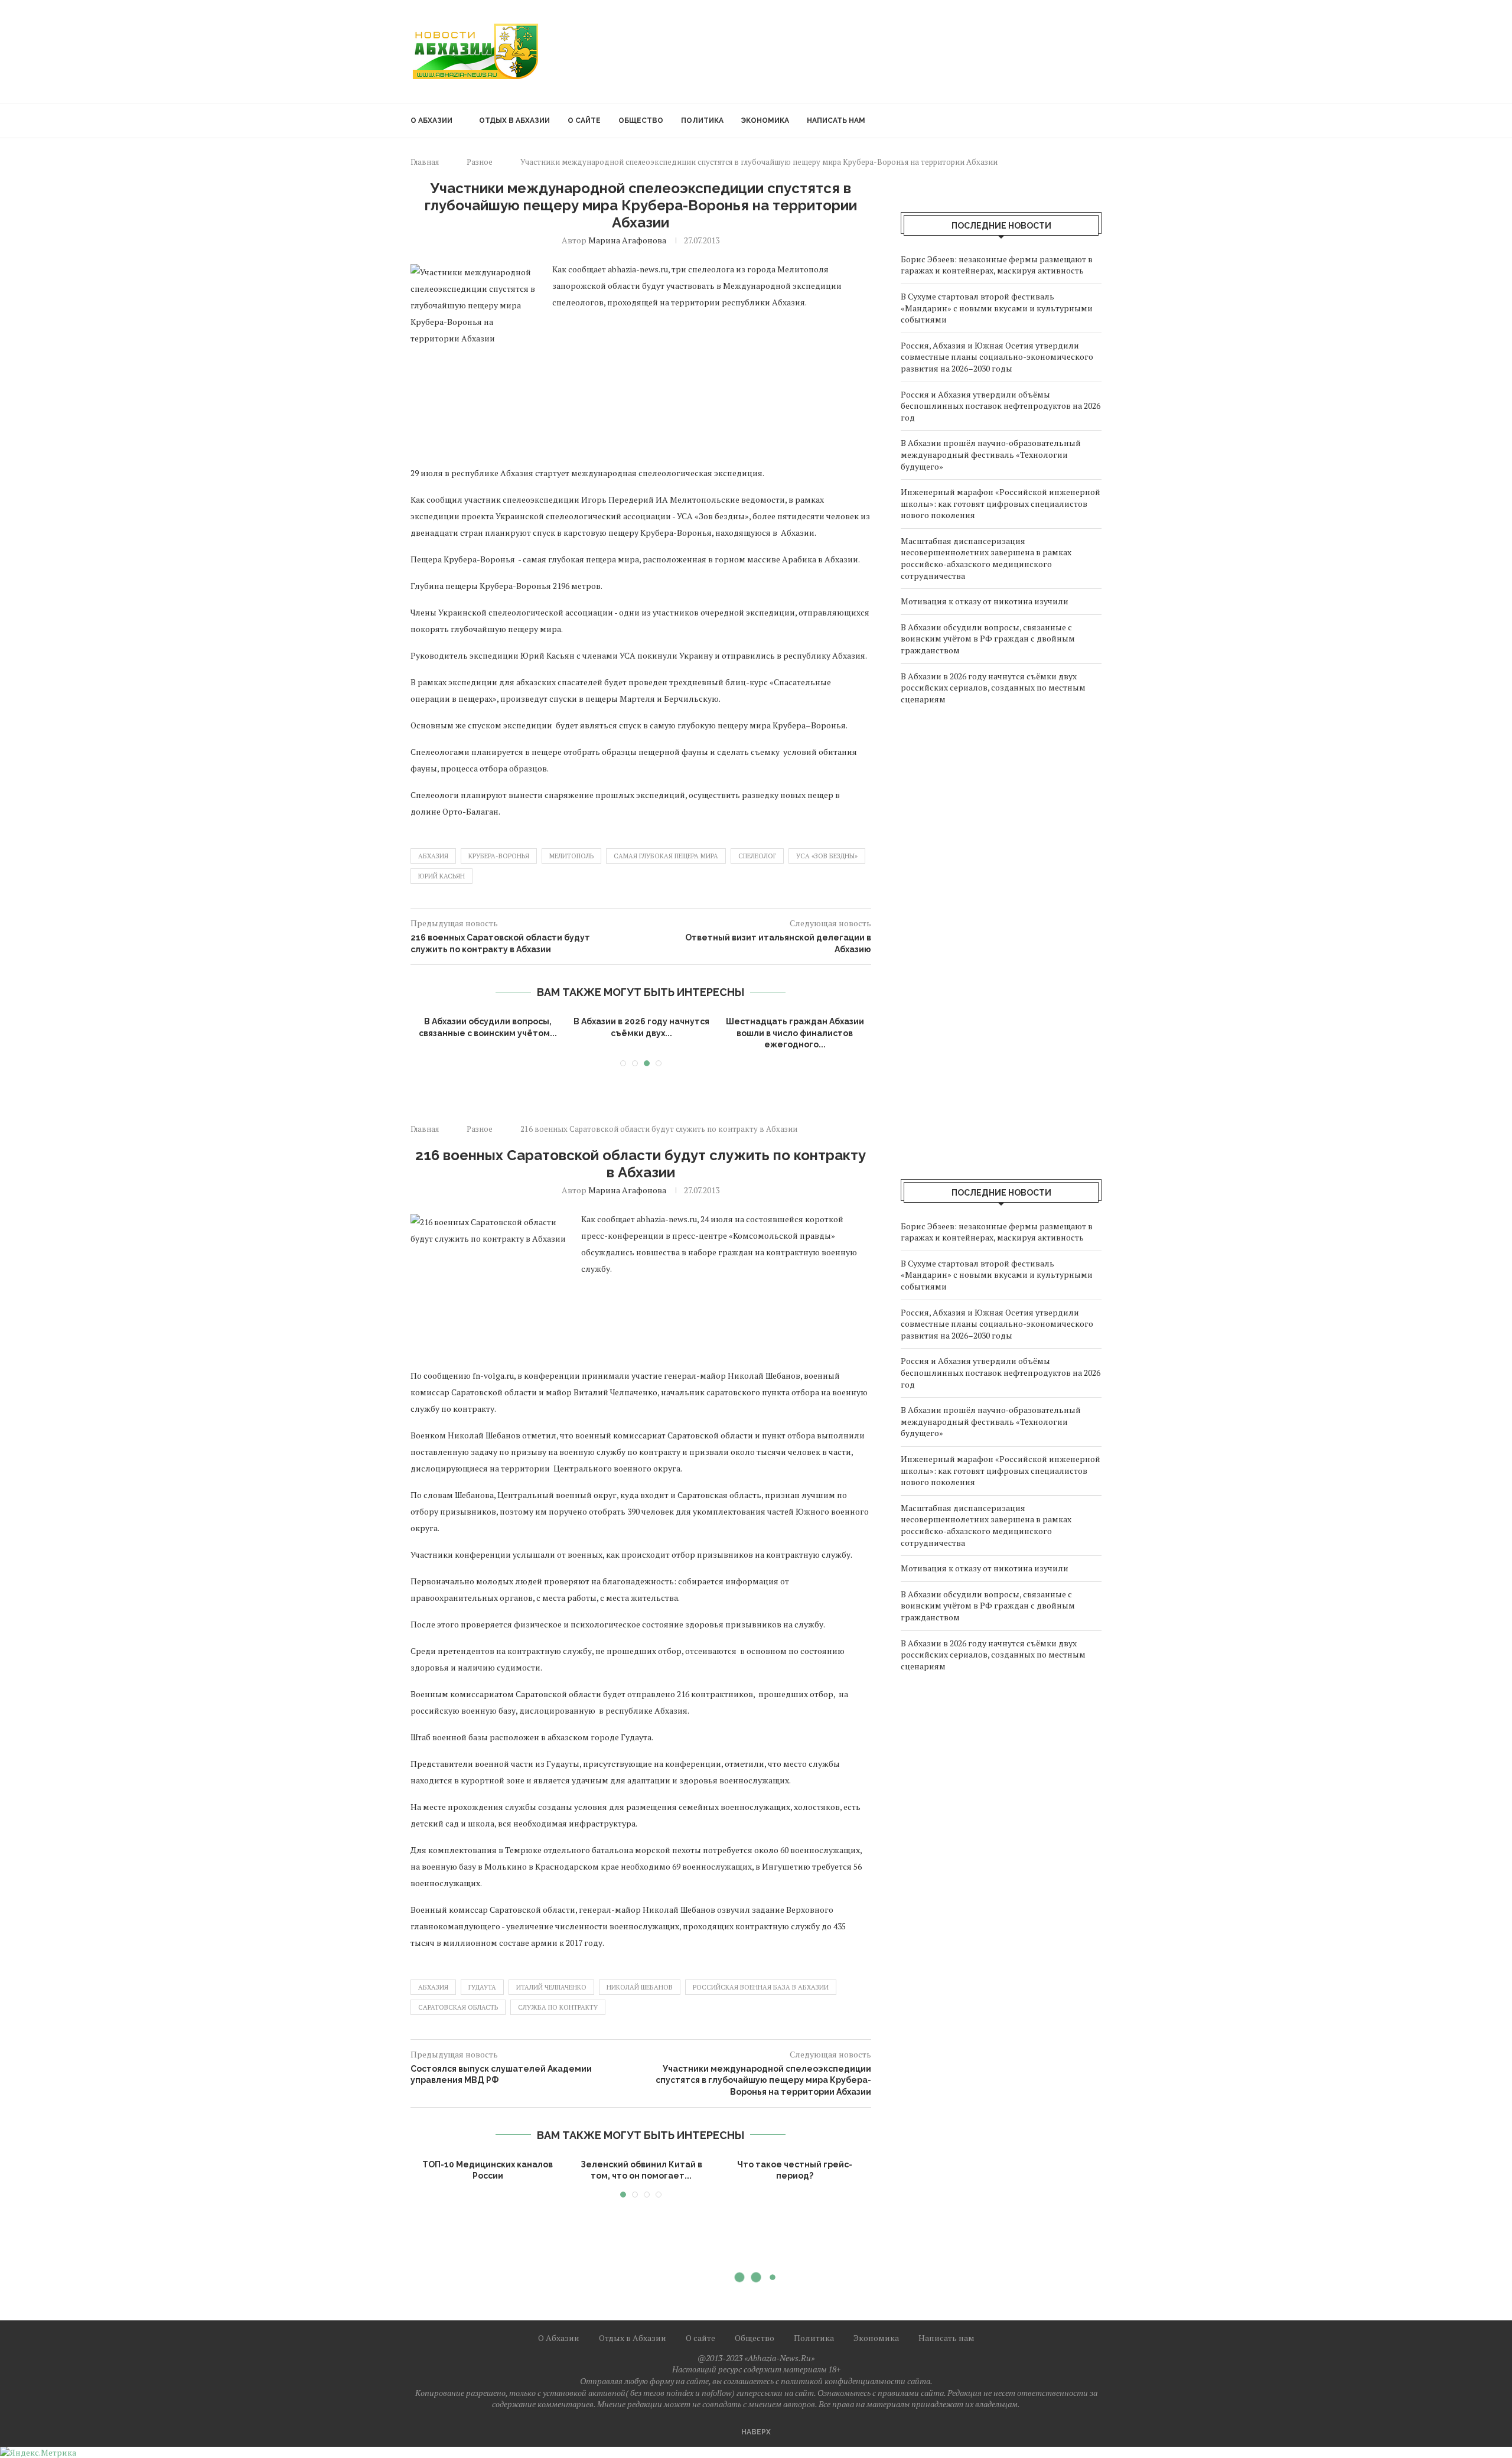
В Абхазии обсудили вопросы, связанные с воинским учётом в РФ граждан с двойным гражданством (988, 639)
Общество (641, 121)
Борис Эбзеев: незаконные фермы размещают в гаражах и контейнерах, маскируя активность (997, 265)
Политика (702, 121)
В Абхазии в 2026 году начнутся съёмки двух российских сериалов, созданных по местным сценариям (993, 688)
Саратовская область (458, 2007)
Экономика (765, 121)
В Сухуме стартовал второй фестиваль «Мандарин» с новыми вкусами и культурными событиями (997, 308)
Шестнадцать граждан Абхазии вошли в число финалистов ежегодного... (795, 1033)
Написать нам (836, 121)
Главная (425, 162)
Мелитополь (571, 856)
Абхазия (433, 856)
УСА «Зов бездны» (827, 856)
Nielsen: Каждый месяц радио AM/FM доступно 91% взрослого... (641, 2176)
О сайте (584, 121)
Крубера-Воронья (499, 856)
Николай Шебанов (640, 1987)
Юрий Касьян (441, 876)
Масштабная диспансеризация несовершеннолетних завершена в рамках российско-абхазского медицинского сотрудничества (986, 558)
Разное (480, 162)
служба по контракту (558, 2007)
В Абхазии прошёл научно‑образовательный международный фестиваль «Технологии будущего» (991, 454)
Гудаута (482, 1987)
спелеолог (757, 856)
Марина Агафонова (627, 240)
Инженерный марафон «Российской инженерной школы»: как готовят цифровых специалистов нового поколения (1001, 503)
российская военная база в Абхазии (761, 1987)
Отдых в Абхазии (514, 121)
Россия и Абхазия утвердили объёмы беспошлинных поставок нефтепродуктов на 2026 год (1001, 406)
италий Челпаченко (551, 1987)
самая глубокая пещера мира (666, 856)
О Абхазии (431, 121)
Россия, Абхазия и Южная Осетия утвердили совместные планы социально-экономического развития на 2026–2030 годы (997, 357)
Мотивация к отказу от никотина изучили (985, 601)
